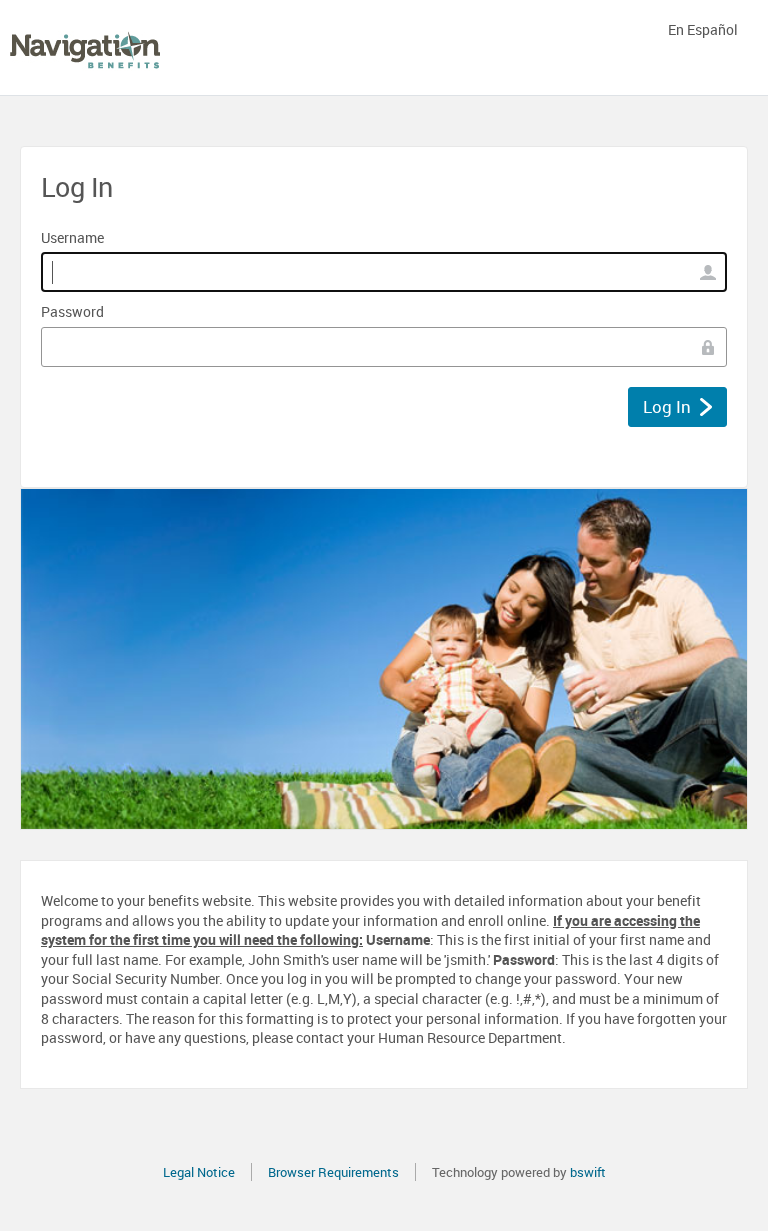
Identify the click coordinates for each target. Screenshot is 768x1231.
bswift (588, 1172)
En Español (703, 29)
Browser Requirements (333, 1172)
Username (72, 237)
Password (72, 311)
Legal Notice (199, 1172)
